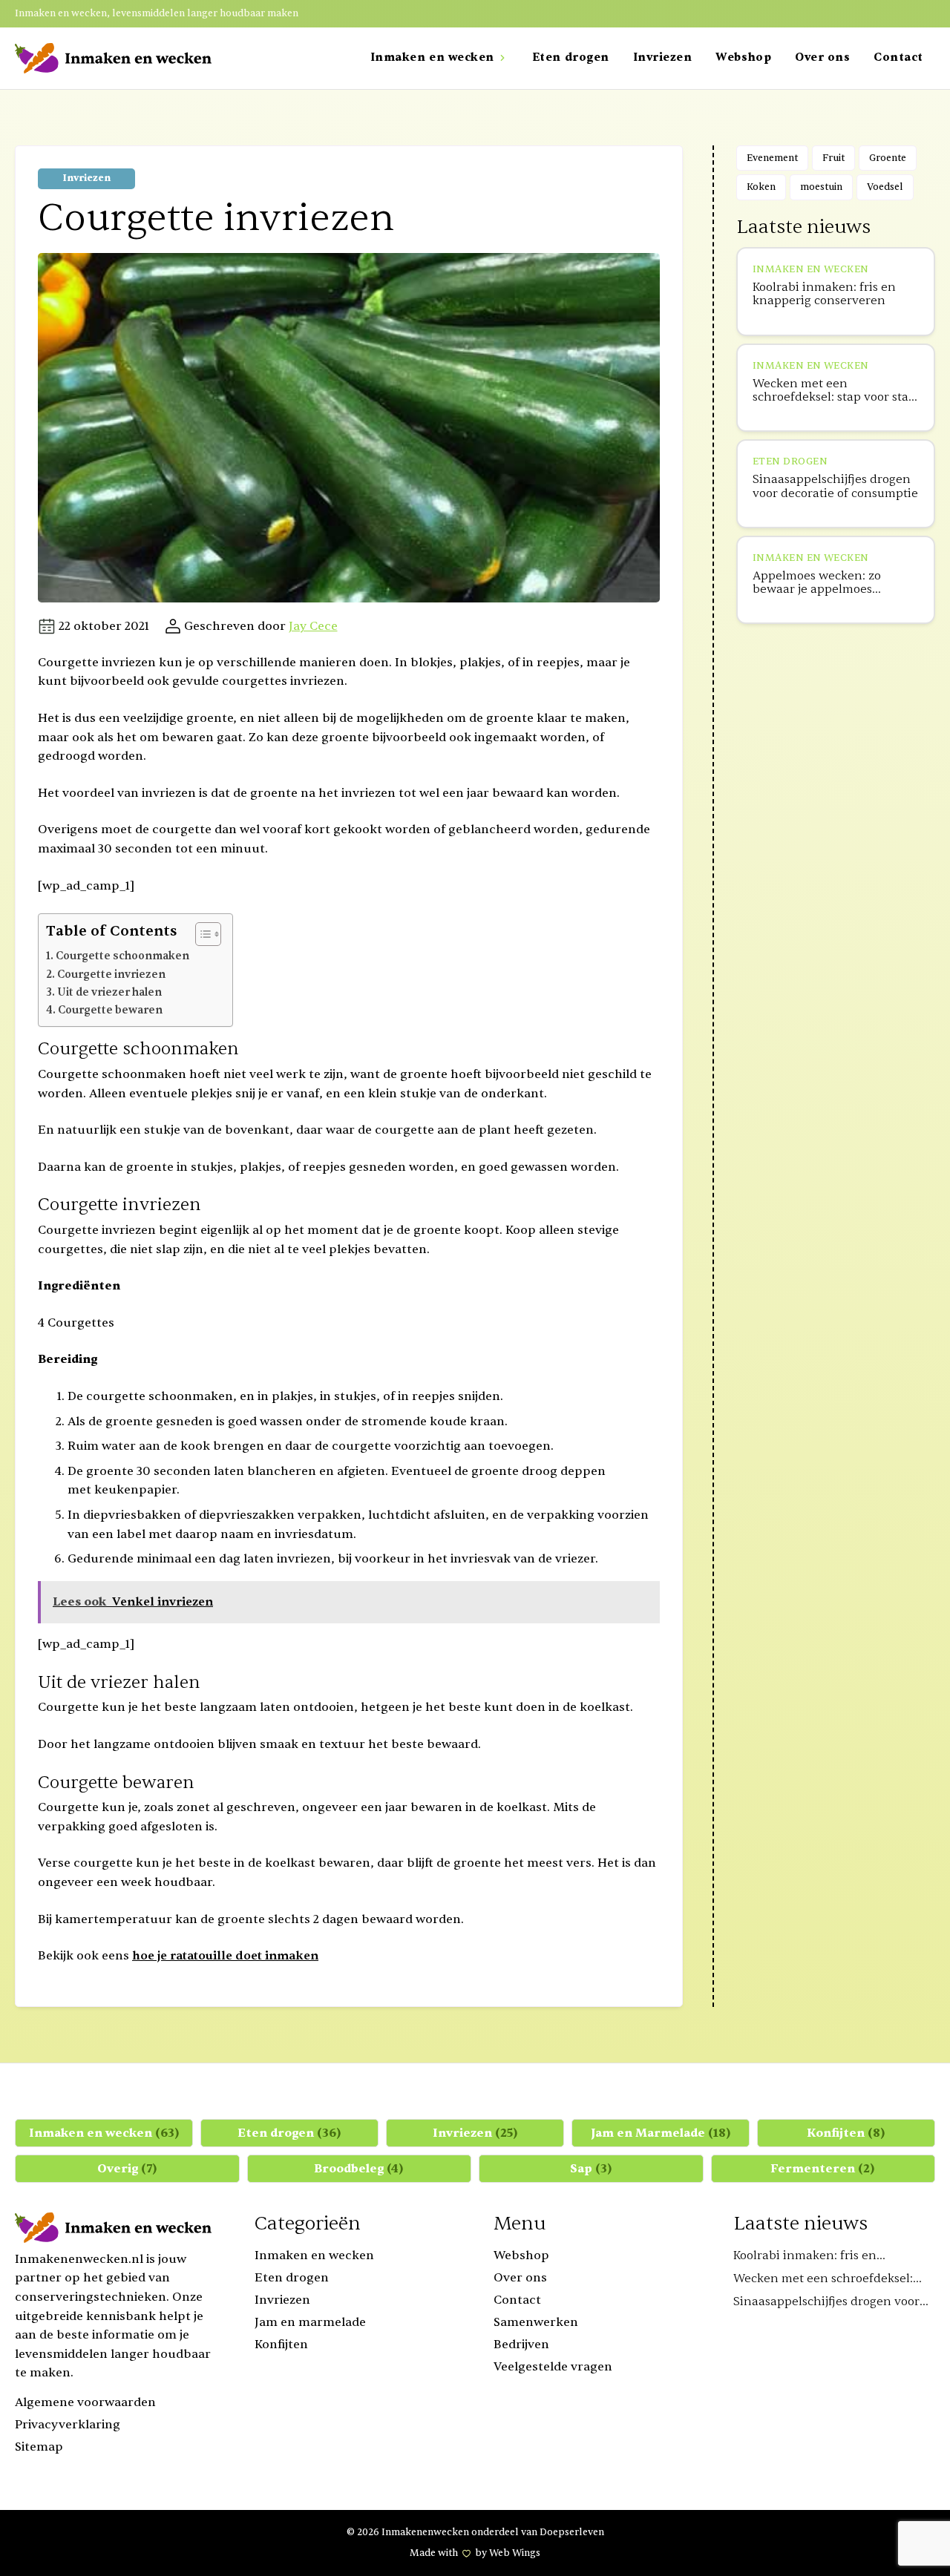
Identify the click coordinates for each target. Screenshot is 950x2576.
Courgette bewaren (110, 1010)
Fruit (833, 158)
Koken (761, 187)
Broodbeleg (359, 2169)
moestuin (821, 187)
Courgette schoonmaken (122, 956)
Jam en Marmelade (661, 2133)
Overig (127, 2169)
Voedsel (885, 187)
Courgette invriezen (111, 975)
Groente (888, 158)
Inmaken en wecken (104, 2133)
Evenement (772, 158)
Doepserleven (572, 2532)
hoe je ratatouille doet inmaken (225, 1956)
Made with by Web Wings (475, 2553)
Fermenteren (823, 2169)
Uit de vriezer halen (109, 992)
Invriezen (86, 178)
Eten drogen (289, 2133)
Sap (591, 2169)
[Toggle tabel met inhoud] (201, 934)
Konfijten (846, 2133)
